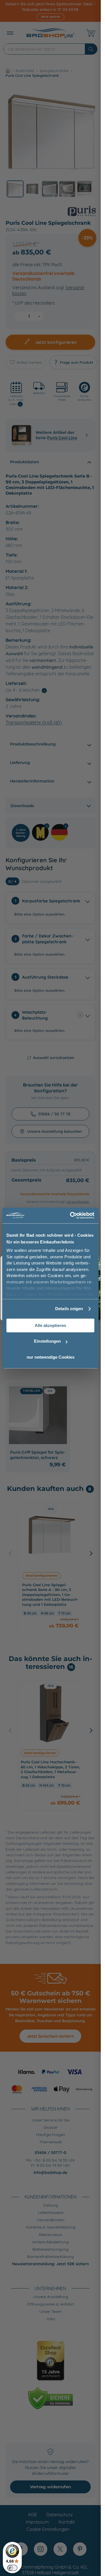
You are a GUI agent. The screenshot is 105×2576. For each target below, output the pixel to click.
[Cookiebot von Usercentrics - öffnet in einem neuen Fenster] (71, 1215)
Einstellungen (47, 1341)
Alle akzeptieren (50, 1325)
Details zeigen (69, 1309)
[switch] (12, 2568)
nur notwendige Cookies (51, 1357)
